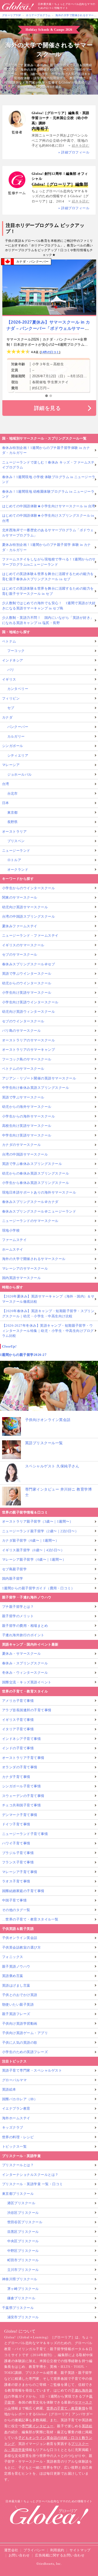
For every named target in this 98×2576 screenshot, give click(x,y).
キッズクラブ (13, 2127)
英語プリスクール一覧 (44, 1443)
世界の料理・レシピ (18, 2137)
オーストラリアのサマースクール (28, 1040)
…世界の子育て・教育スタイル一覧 (30, 1919)
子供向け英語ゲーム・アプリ (25, 2033)
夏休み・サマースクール (21, 1654)
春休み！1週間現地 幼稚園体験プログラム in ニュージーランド (48, 494)
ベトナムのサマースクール (23, 1069)
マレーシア (11, 765)
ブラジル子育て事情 (18, 1853)
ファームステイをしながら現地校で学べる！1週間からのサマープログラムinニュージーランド (49, 562)
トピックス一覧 (14, 2146)
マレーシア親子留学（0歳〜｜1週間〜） (34, 1559)
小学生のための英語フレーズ (25, 2052)
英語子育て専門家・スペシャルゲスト (32, 2070)
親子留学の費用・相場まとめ (25, 1626)
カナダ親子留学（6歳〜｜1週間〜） (30, 1540)
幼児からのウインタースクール (27, 983)
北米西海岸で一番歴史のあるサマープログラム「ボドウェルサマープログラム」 (48, 533)
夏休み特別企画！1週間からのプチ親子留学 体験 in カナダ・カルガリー (47, 547)
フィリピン (11, 698)
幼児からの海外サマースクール (27, 1107)
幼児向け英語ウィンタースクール (28, 1012)
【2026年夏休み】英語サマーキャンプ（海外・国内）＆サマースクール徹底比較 (48, 1299)
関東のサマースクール (20, 897)
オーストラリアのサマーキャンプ (28, 1050)
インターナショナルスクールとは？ (30, 2175)
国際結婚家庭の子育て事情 (23, 1891)
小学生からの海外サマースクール (28, 1116)
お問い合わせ (19, 2555)
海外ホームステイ (16, 2118)
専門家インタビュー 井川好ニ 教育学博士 (58, 1492)
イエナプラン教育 (16, 2108)
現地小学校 (11, 1230)
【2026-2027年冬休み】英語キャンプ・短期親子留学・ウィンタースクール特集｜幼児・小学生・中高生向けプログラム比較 (48, 1331)
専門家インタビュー (38, 2426)
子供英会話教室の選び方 (21, 1947)
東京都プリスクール (18, 2194)
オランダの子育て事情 (20, 1767)
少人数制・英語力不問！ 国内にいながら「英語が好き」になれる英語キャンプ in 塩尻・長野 (48, 620)
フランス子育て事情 (18, 1862)
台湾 (6, 784)
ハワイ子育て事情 (16, 1843)
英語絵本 (9, 2089)
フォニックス (13, 1957)
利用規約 (57, 2550)
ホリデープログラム (38, 15)
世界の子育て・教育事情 (66, 2408)
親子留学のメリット (18, 1616)
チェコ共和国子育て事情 (21, 1805)
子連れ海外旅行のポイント (23, 1635)
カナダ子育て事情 (16, 1777)
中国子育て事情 (14, 1900)
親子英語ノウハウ (16, 1966)
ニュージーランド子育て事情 (25, 1834)
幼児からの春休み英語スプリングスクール (36, 1173)
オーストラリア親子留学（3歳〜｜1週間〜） (38, 1521)
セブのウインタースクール (23, 1021)
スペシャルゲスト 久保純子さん (52, 1466)
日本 (6, 803)
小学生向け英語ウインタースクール (30, 1002)
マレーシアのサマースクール (25, 1268)
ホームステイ (13, 1249)
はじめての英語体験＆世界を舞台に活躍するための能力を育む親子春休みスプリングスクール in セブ (48, 576)
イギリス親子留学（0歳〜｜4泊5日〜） (33, 1550)
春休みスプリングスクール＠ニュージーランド (39, 1211)
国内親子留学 (13, 1579)
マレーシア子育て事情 (20, 1872)
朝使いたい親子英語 (18, 2004)
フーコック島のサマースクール (27, 1059)
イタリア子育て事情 (18, 1729)
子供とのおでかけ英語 (20, 1995)
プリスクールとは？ (18, 2165)
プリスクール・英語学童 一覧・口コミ (33, 2184)
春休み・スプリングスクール (25, 1663)
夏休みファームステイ (20, 926)
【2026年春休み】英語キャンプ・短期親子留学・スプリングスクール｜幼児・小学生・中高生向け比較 (48, 1314)
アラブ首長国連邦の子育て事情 (27, 1710)
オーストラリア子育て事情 (23, 1758)
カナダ (7, 717)
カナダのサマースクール (21, 1145)
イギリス (9, 679)
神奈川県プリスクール (20, 2279)
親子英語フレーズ (16, 2014)
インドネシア (13, 660)
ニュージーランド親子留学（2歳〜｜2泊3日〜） (40, 1531)
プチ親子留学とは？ (18, 1607)
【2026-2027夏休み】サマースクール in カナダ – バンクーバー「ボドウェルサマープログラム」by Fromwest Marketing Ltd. (48, 328)
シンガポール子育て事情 (21, 1786)
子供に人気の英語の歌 (20, 2043)
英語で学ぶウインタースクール (27, 974)
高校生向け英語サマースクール (27, 1126)
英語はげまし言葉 (16, 1985)
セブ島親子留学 (14, 1569)
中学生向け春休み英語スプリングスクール (36, 1088)
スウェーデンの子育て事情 (23, 1796)
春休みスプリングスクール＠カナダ (30, 1202)
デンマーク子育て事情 (20, 1815)
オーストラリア (14, 832)
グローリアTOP (12, 15)
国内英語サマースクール (21, 1278)
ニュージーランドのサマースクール (30, 1221)
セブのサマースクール (20, 955)
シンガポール (13, 746)
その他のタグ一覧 (16, 1910)
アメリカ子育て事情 (18, 1701)
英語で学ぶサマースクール (23, 1097)
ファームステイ (14, 1240)
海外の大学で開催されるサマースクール (34, 1259)
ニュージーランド (16, 851)
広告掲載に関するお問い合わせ (60, 2555)
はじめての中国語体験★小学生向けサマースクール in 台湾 (49, 506)
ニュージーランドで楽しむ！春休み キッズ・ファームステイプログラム (48, 465)
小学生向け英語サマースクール (27, 993)
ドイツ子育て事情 (16, 1824)
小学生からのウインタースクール (28, 888)
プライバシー (34, 2550)
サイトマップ (80, 2550)
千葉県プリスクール (18, 2308)
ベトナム (9, 641)
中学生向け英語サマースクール (27, 1135)
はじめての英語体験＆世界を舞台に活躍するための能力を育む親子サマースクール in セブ (48, 591)
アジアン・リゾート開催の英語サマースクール (39, 1078)
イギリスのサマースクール (23, 945)
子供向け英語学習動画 (20, 2024)
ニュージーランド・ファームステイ (30, 935)
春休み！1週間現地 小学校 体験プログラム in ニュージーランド (49, 480)
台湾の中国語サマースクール (25, 1154)
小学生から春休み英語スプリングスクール (36, 1183)
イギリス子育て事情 (18, 1720)
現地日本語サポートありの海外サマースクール (39, 1192)
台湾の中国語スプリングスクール (28, 916)
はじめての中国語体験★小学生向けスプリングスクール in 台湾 (48, 518)
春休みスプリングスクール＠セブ (28, 964)
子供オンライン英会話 (20, 1938)
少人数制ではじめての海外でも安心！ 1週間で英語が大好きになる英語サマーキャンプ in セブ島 (49, 606)
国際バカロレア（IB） (20, 2099)
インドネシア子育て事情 (21, 1739)
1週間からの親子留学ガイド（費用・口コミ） (38, 1588)
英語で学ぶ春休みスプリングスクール (32, 1164)
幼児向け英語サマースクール (25, 907)
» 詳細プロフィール (74, 152)
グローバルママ (14, 2080)
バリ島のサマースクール (21, 1031)
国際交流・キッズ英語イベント (27, 1682)
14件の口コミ (50, 352)
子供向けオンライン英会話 (48, 1420)
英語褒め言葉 (13, 1976)
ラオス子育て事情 (16, 1881)
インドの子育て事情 (18, 1748)
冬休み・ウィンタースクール (25, 1673)
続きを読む (81, 146)
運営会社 (11, 2550)
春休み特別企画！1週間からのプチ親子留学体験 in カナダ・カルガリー (46, 450)
